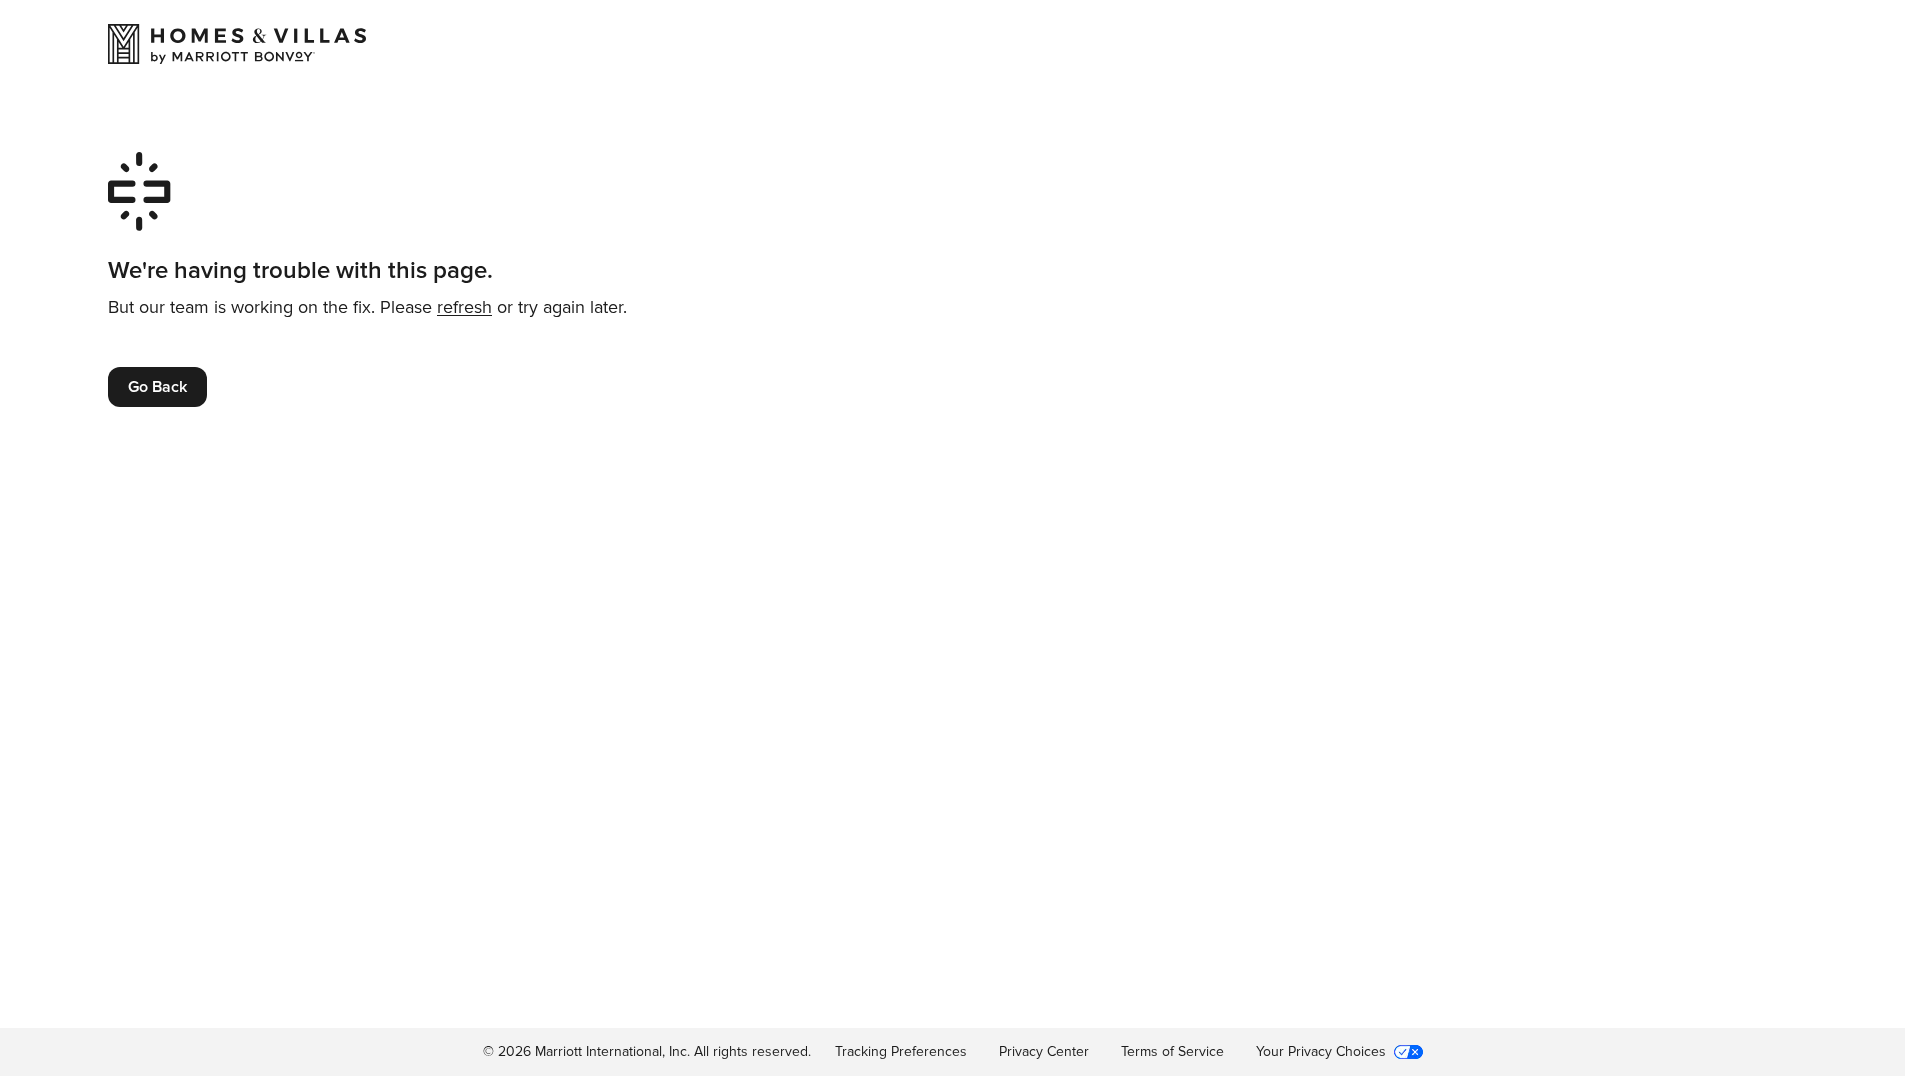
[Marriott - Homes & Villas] (237, 44)
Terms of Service (1172, 1051)
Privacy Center (1044, 1051)
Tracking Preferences (901, 1051)
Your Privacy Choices (1321, 1051)
